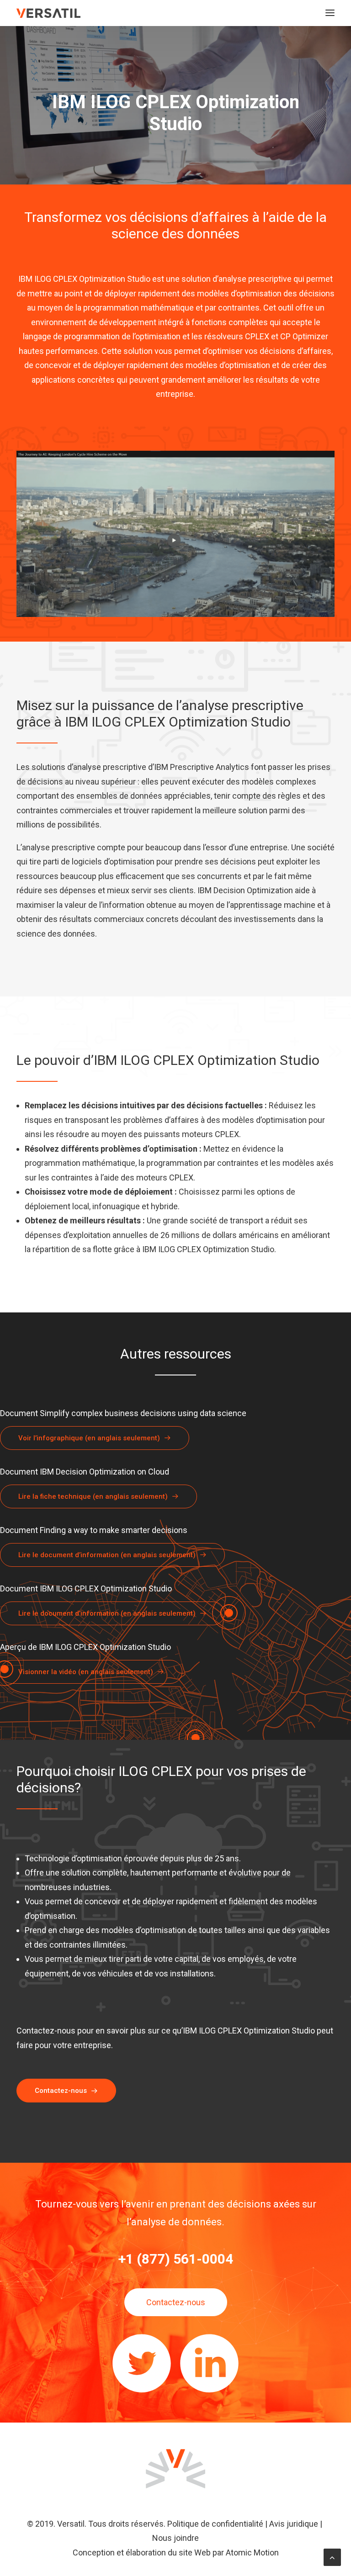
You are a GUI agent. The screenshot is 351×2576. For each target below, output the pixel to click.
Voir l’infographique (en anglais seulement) (89, 1438)
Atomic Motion (252, 2552)
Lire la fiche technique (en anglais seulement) (93, 1496)
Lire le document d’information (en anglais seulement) (107, 1555)
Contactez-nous (61, 2091)
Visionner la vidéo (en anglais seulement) (86, 1672)
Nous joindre (175, 2538)
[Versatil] (48, 13)
